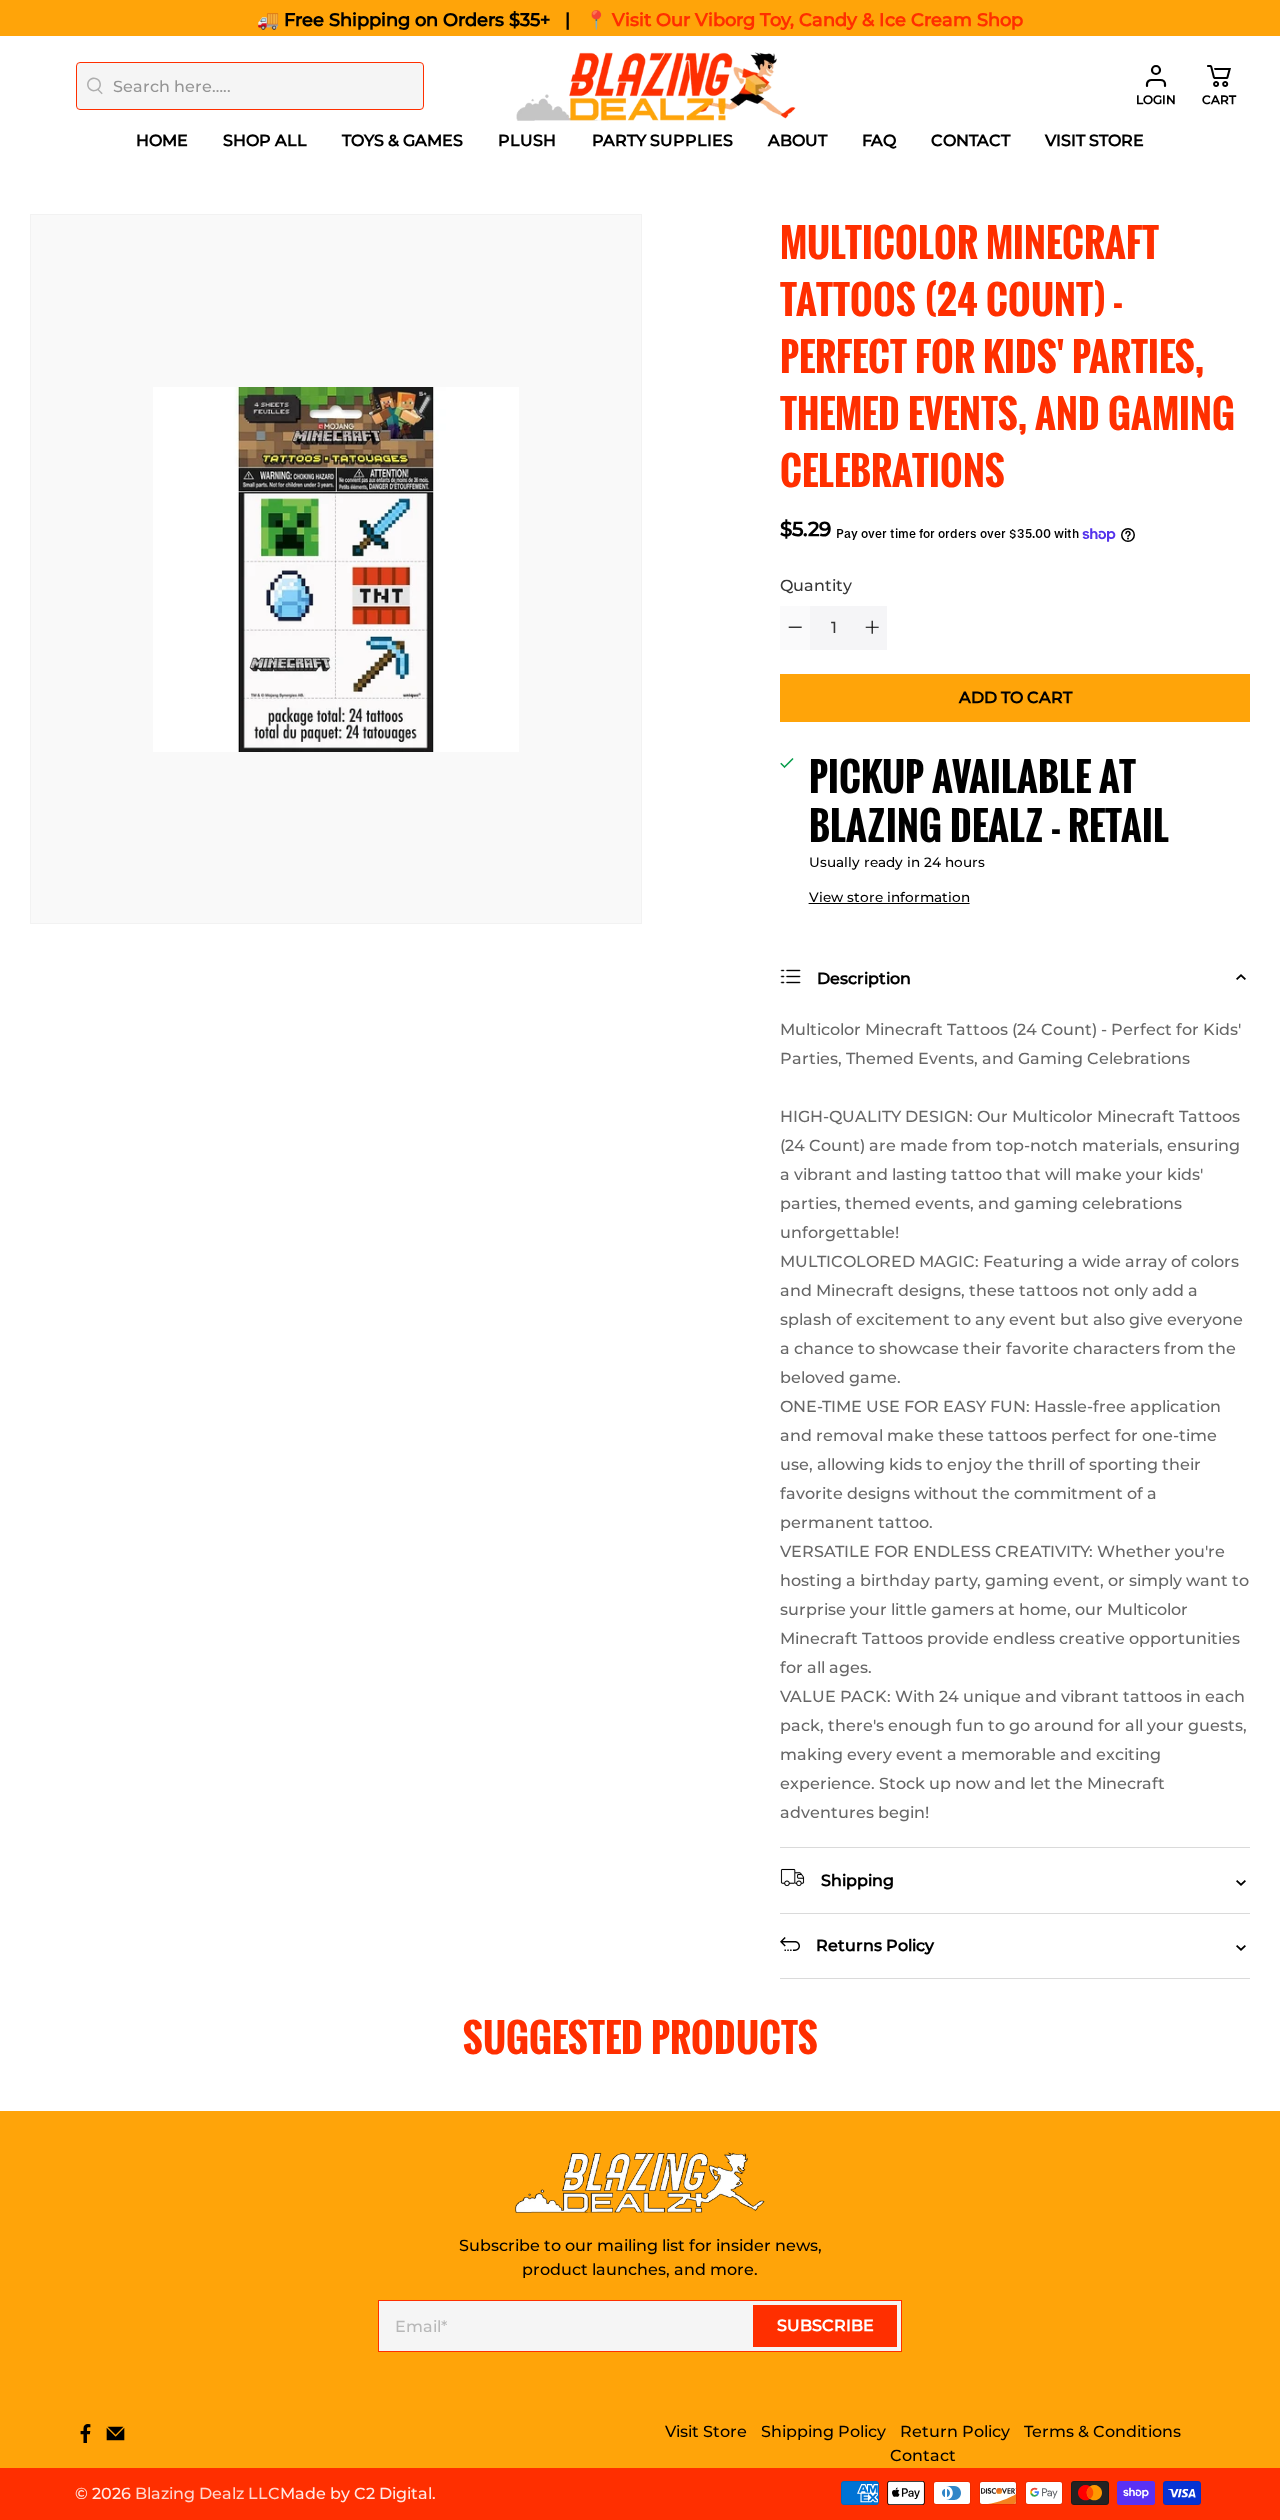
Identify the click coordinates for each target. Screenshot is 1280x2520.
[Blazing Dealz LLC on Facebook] (85, 2438)
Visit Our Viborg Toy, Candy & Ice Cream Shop (817, 20)
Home (162, 140)
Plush (527, 140)
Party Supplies (662, 140)
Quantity (816, 585)
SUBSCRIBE (825, 2325)
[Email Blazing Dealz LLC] (115, 2438)
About (797, 140)
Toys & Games (402, 140)
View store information (889, 897)
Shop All (265, 140)
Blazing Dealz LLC (207, 2493)
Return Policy (955, 2431)
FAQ (879, 140)
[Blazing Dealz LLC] (656, 86)
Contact (970, 140)
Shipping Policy (823, 2431)
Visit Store (1094, 140)
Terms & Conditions (1102, 2431)
